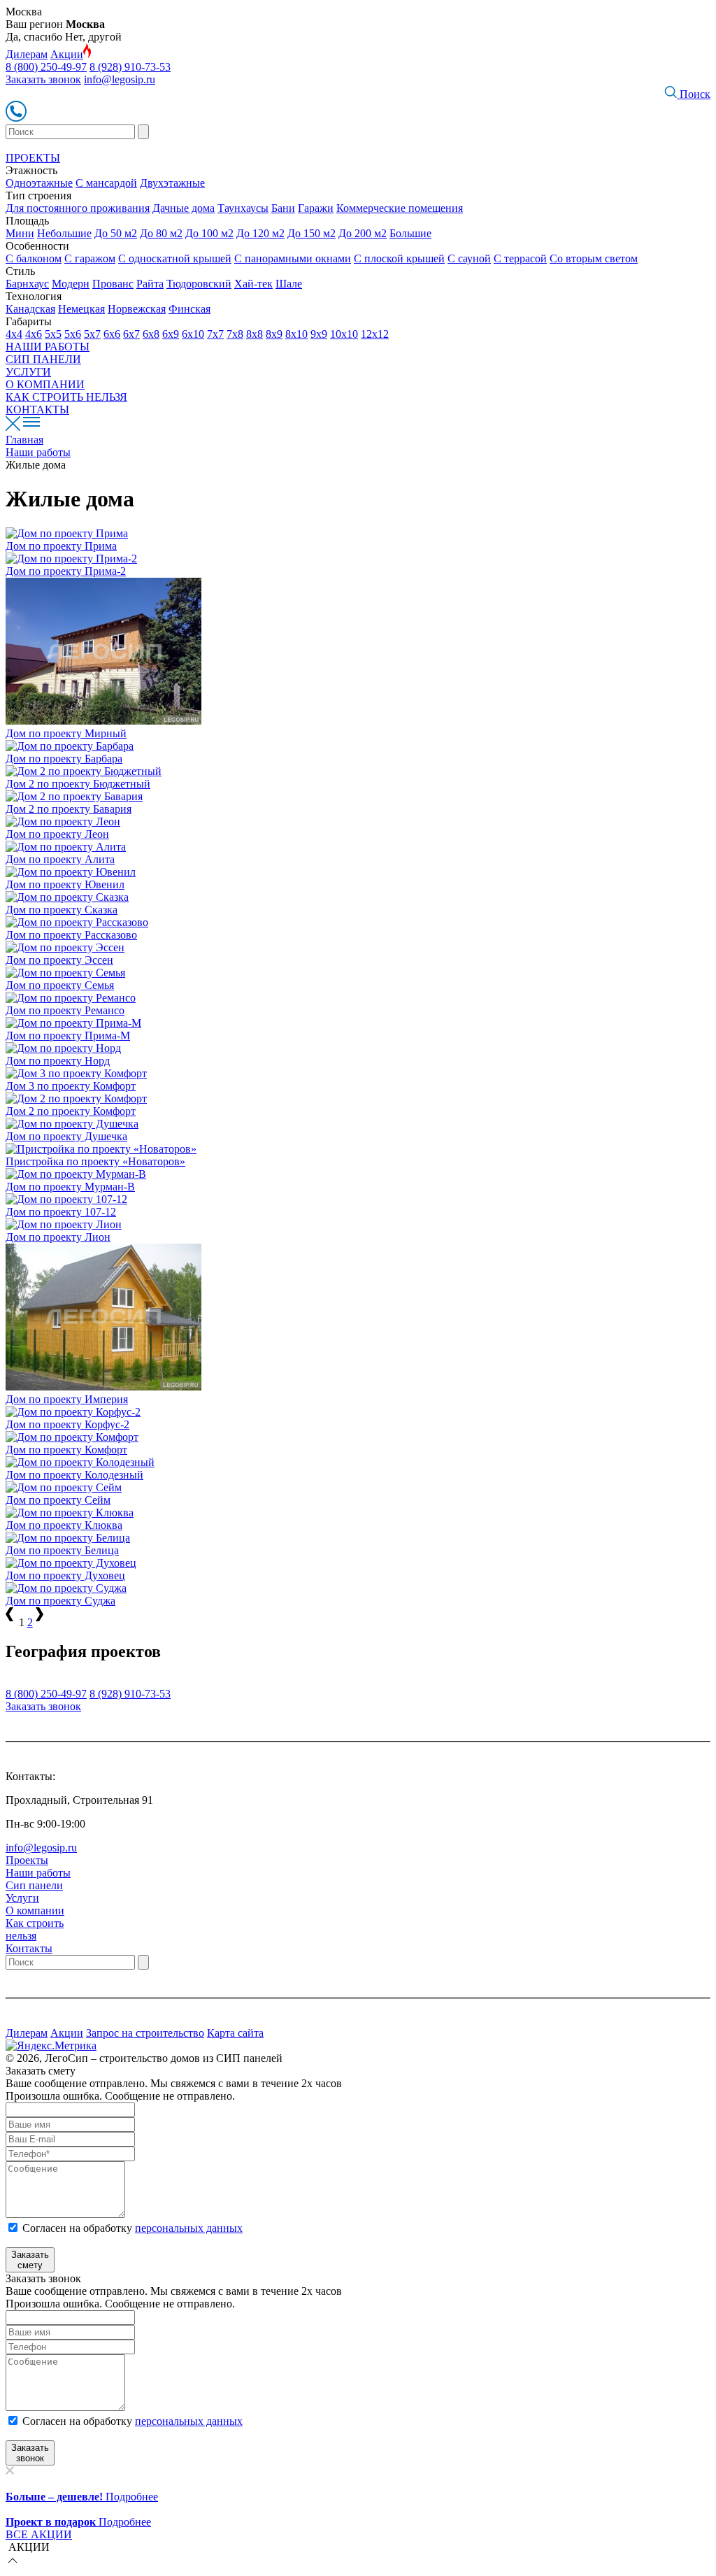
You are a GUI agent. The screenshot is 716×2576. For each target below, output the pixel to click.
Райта (150, 284)
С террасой (520, 258)
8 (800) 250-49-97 (46, 67)
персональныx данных (189, 2421)
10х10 (344, 334)
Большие (410, 233)
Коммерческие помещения (400, 208)
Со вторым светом (594, 258)
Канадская (30, 309)
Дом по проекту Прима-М (68, 1036)
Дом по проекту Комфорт (66, 1450)
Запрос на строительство (145, 2033)
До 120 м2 (260, 233)
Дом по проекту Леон (57, 834)
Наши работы (38, 1873)
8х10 (296, 334)
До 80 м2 (161, 233)
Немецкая (81, 309)
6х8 (151, 334)
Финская (189, 309)
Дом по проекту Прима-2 (66, 571)
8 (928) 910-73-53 (130, 67)
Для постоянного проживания (78, 208)
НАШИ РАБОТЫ (48, 347)
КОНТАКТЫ (37, 410)
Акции (67, 54)
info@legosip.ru (120, 79)
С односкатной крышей (175, 258)
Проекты (27, 1860)
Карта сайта (235, 2033)
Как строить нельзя (35, 1929)
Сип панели (34, 1885)
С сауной (469, 258)
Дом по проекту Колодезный (74, 1475)
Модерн (71, 284)
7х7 (215, 334)
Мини (20, 233)
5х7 (92, 334)
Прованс (113, 284)
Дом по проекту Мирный (66, 733)
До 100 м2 (209, 233)
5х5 (53, 334)
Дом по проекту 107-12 (61, 1212)
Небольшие (64, 233)
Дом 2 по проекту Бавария (69, 809)
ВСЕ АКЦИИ (39, 2534)
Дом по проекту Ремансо (65, 1010)
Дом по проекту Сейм (58, 1500)
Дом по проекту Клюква (64, 1525)
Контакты (29, 1948)
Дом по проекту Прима (61, 546)
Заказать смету (30, 2260)
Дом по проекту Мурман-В (70, 1187)
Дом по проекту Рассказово (71, 935)
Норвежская (137, 309)
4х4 (14, 334)
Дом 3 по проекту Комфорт (71, 1086)
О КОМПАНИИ (45, 384)
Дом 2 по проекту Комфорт (71, 1111)
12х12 (375, 334)
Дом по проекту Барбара (64, 759)
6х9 (171, 334)
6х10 (193, 334)
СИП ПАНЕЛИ (43, 359)
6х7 (131, 334)
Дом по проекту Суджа (60, 1601)
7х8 (235, 334)
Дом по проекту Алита (60, 859)
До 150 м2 (312, 233)
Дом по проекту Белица (62, 1550)
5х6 (73, 334)
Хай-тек (253, 284)
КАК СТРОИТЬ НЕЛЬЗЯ (66, 397)
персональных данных (189, 2228)
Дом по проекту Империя (67, 1399)
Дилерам (27, 54)
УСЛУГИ (28, 372)
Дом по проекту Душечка (66, 1136)
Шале (289, 284)
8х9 (274, 334)
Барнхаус (27, 284)
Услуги (22, 1898)
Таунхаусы (243, 208)
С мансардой (106, 183)
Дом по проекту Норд (58, 1061)
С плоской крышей (399, 258)
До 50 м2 (116, 233)
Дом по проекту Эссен (59, 960)
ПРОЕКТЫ (33, 158)
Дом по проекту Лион (58, 1237)
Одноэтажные (39, 183)
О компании (35, 1910)
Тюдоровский (199, 284)
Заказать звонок (43, 79)
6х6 (112, 334)
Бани (283, 208)
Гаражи (316, 208)
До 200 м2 (363, 233)
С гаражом (90, 258)
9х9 (319, 334)
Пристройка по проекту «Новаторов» (95, 1161)
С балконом (34, 258)
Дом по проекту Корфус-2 (67, 1424)
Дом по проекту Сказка (62, 910)
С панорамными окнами (293, 258)
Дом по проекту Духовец (65, 1575)
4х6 (34, 334)
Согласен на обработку (133, 2228)
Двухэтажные (172, 183)
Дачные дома (184, 208)
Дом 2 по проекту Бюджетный (78, 784)
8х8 (255, 334)
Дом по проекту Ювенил (65, 884)
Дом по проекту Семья (60, 985)
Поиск (694, 94)
